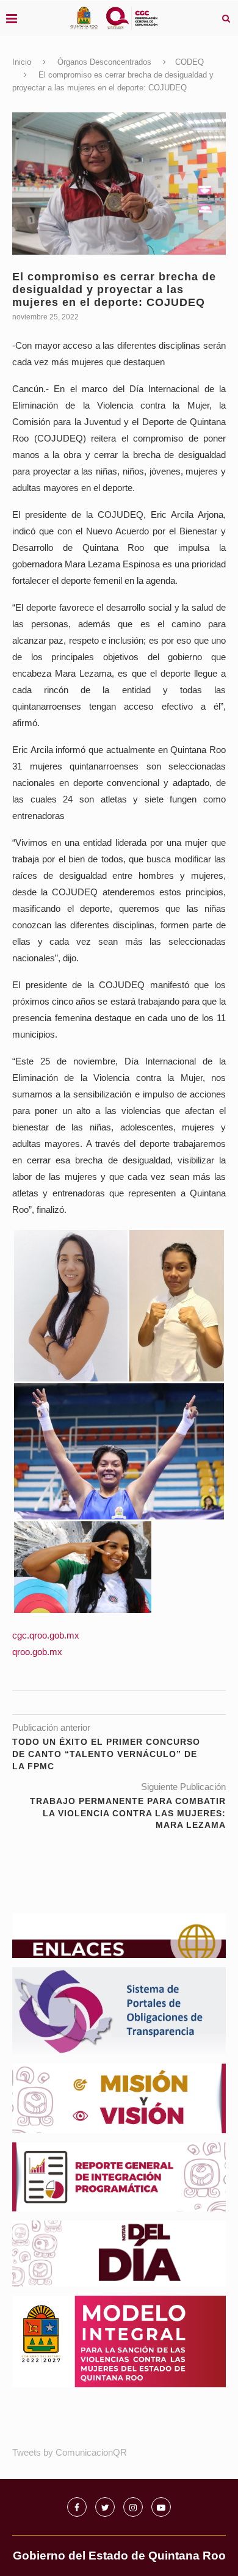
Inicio (22, 62)
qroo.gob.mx (37, 1652)
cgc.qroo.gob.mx (46, 1635)
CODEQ (189, 62)
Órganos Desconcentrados (104, 62)
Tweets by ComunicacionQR (70, 2452)
